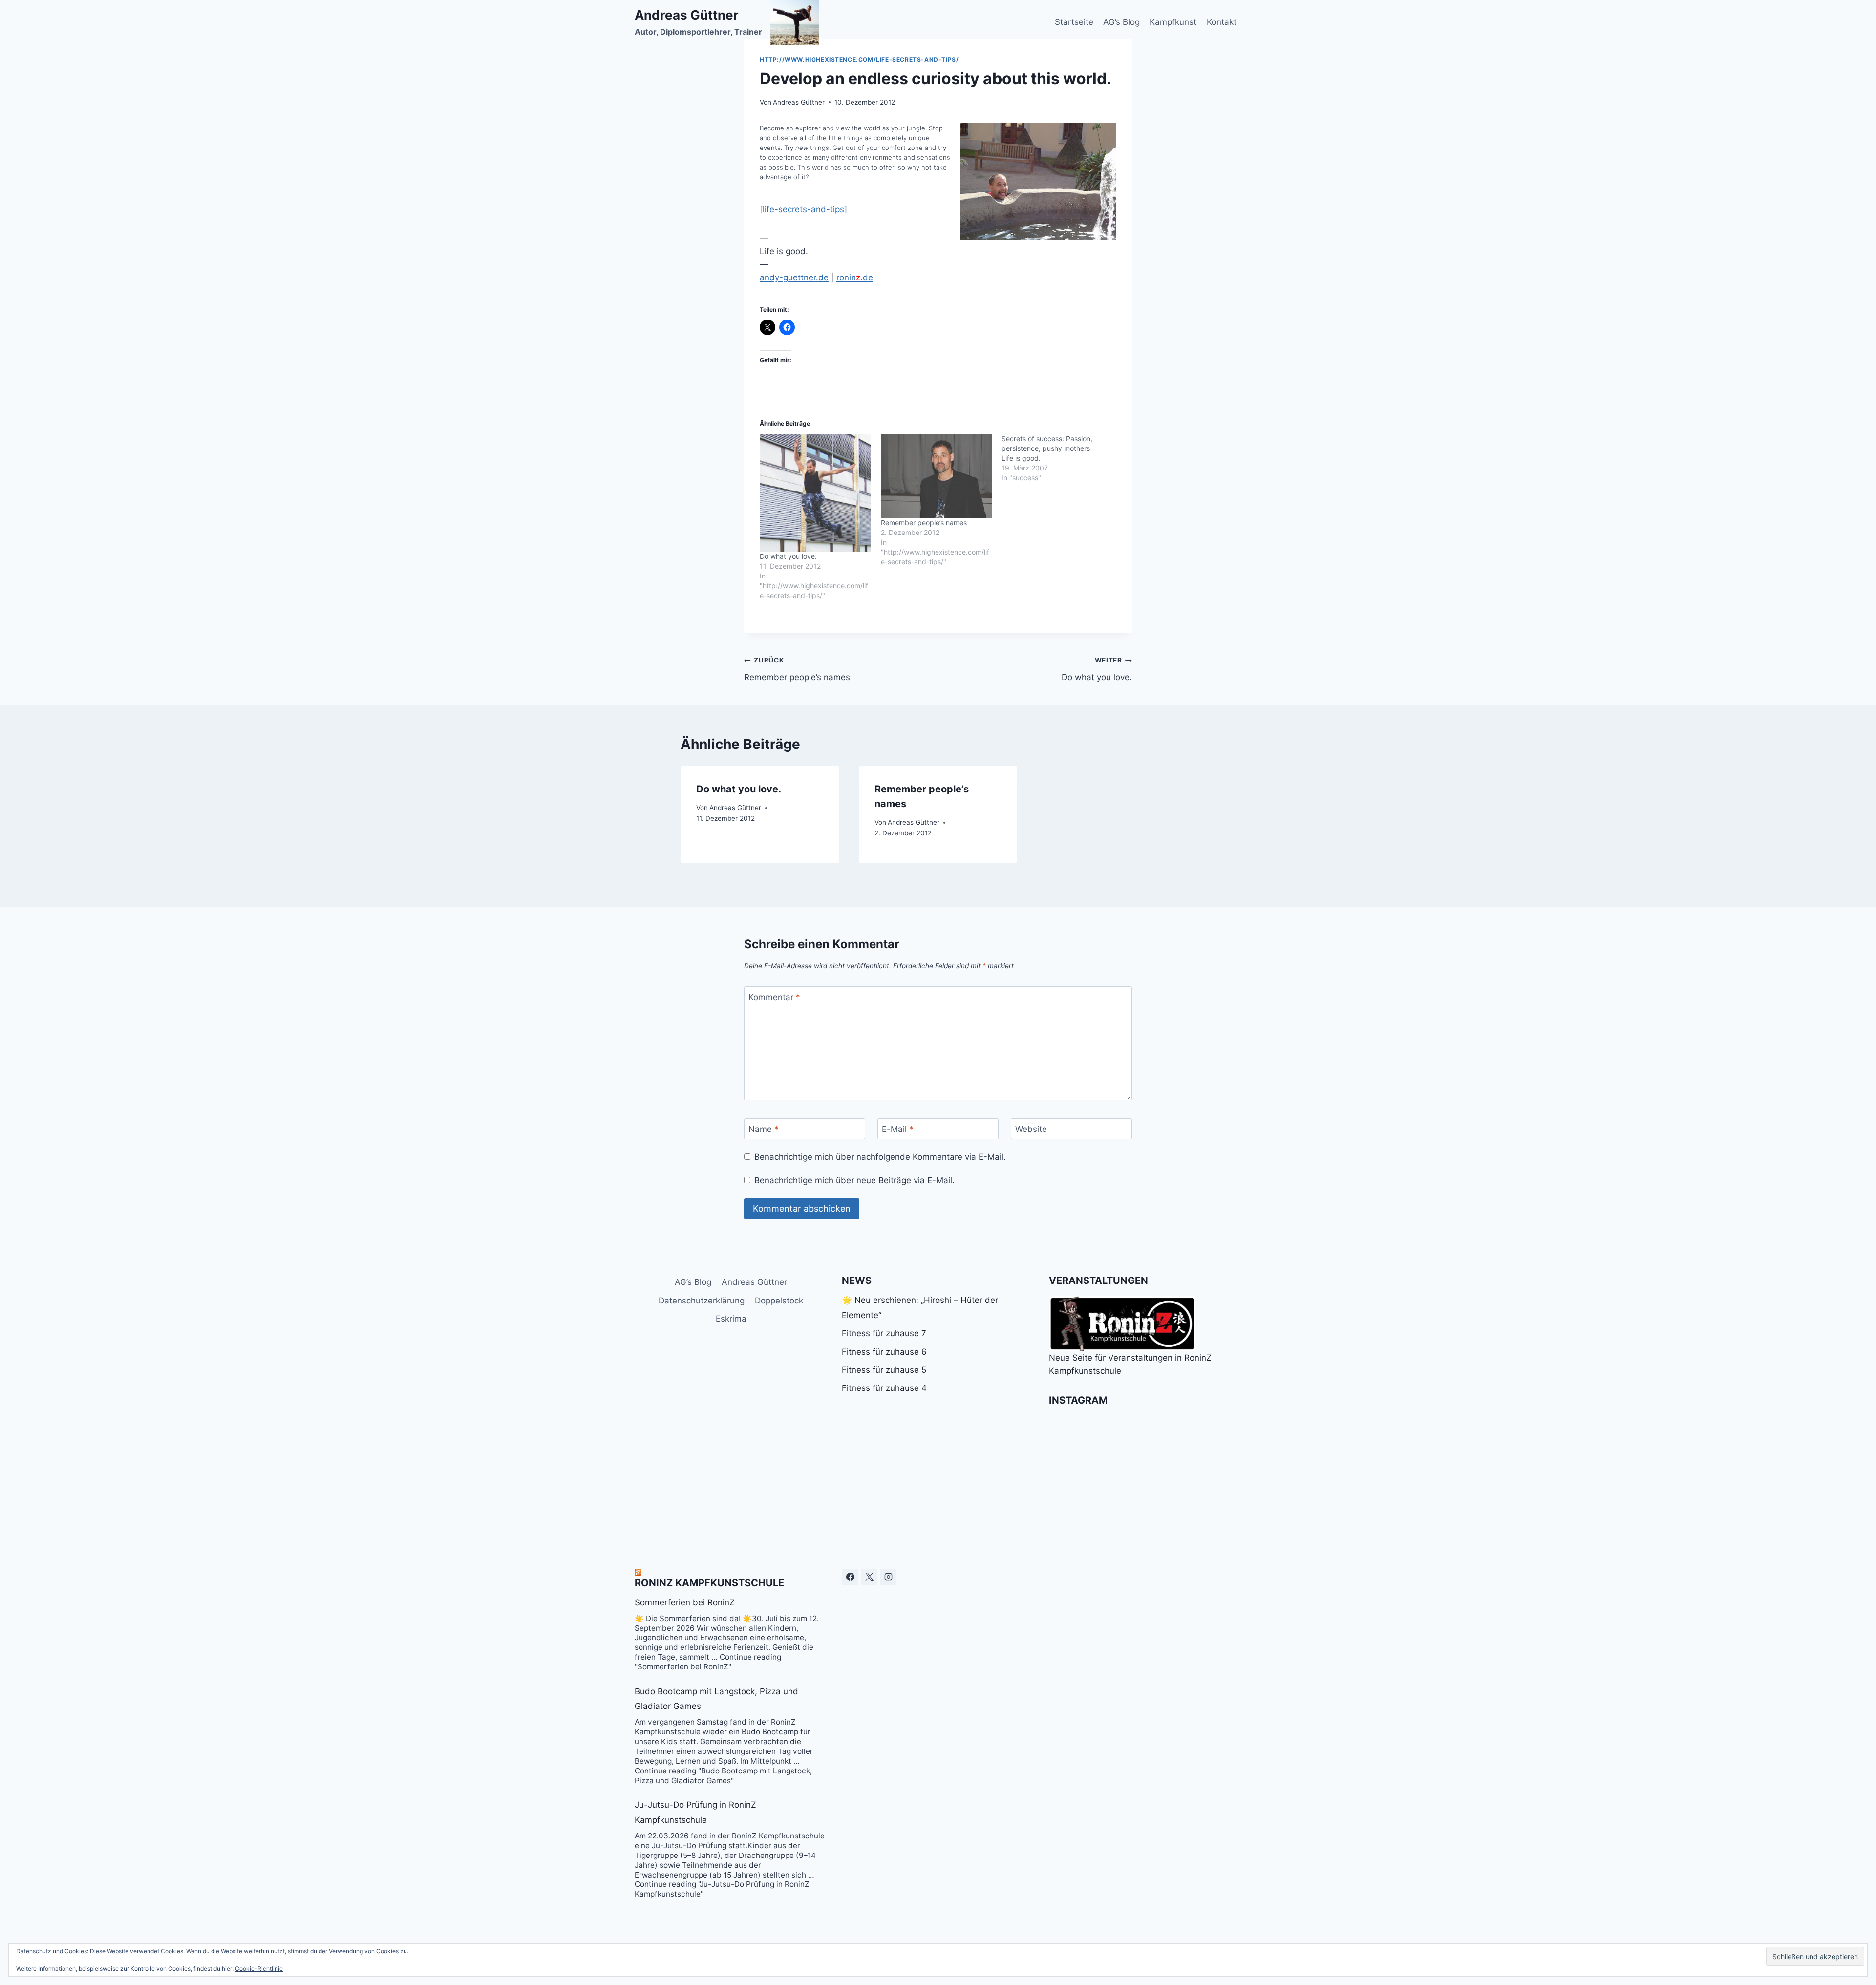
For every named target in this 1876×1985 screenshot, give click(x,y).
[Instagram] (888, 1577)
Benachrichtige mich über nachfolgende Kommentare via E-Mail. (880, 1157)
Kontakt (1222, 22)
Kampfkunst (1173, 22)
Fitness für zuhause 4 (884, 1388)
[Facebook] (850, 1577)
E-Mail (898, 1129)
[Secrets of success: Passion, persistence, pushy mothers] (1062, 458)
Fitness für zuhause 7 (884, 1333)
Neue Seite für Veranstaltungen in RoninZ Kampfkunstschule (1130, 1364)
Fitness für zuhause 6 (884, 1352)
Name (764, 1129)
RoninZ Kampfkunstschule (709, 1583)
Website (1031, 1129)
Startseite (1074, 22)
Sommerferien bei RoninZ (685, 1602)
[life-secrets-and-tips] (803, 209)
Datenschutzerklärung (702, 1301)
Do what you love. (788, 556)
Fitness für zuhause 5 (884, 1370)
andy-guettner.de (794, 277)
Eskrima (731, 1319)
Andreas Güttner (799, 102)
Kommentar (774, 997)
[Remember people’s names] (937, 476)
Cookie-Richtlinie (259, 1969)
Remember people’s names (924, 523)
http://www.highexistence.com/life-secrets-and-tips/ (859, 59)
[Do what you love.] (815, 493)
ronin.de (855, 277)
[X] (869, 1577)
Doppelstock (779, 1301)
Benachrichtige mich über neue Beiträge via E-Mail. (854, 1180)
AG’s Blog (1121, 22)
